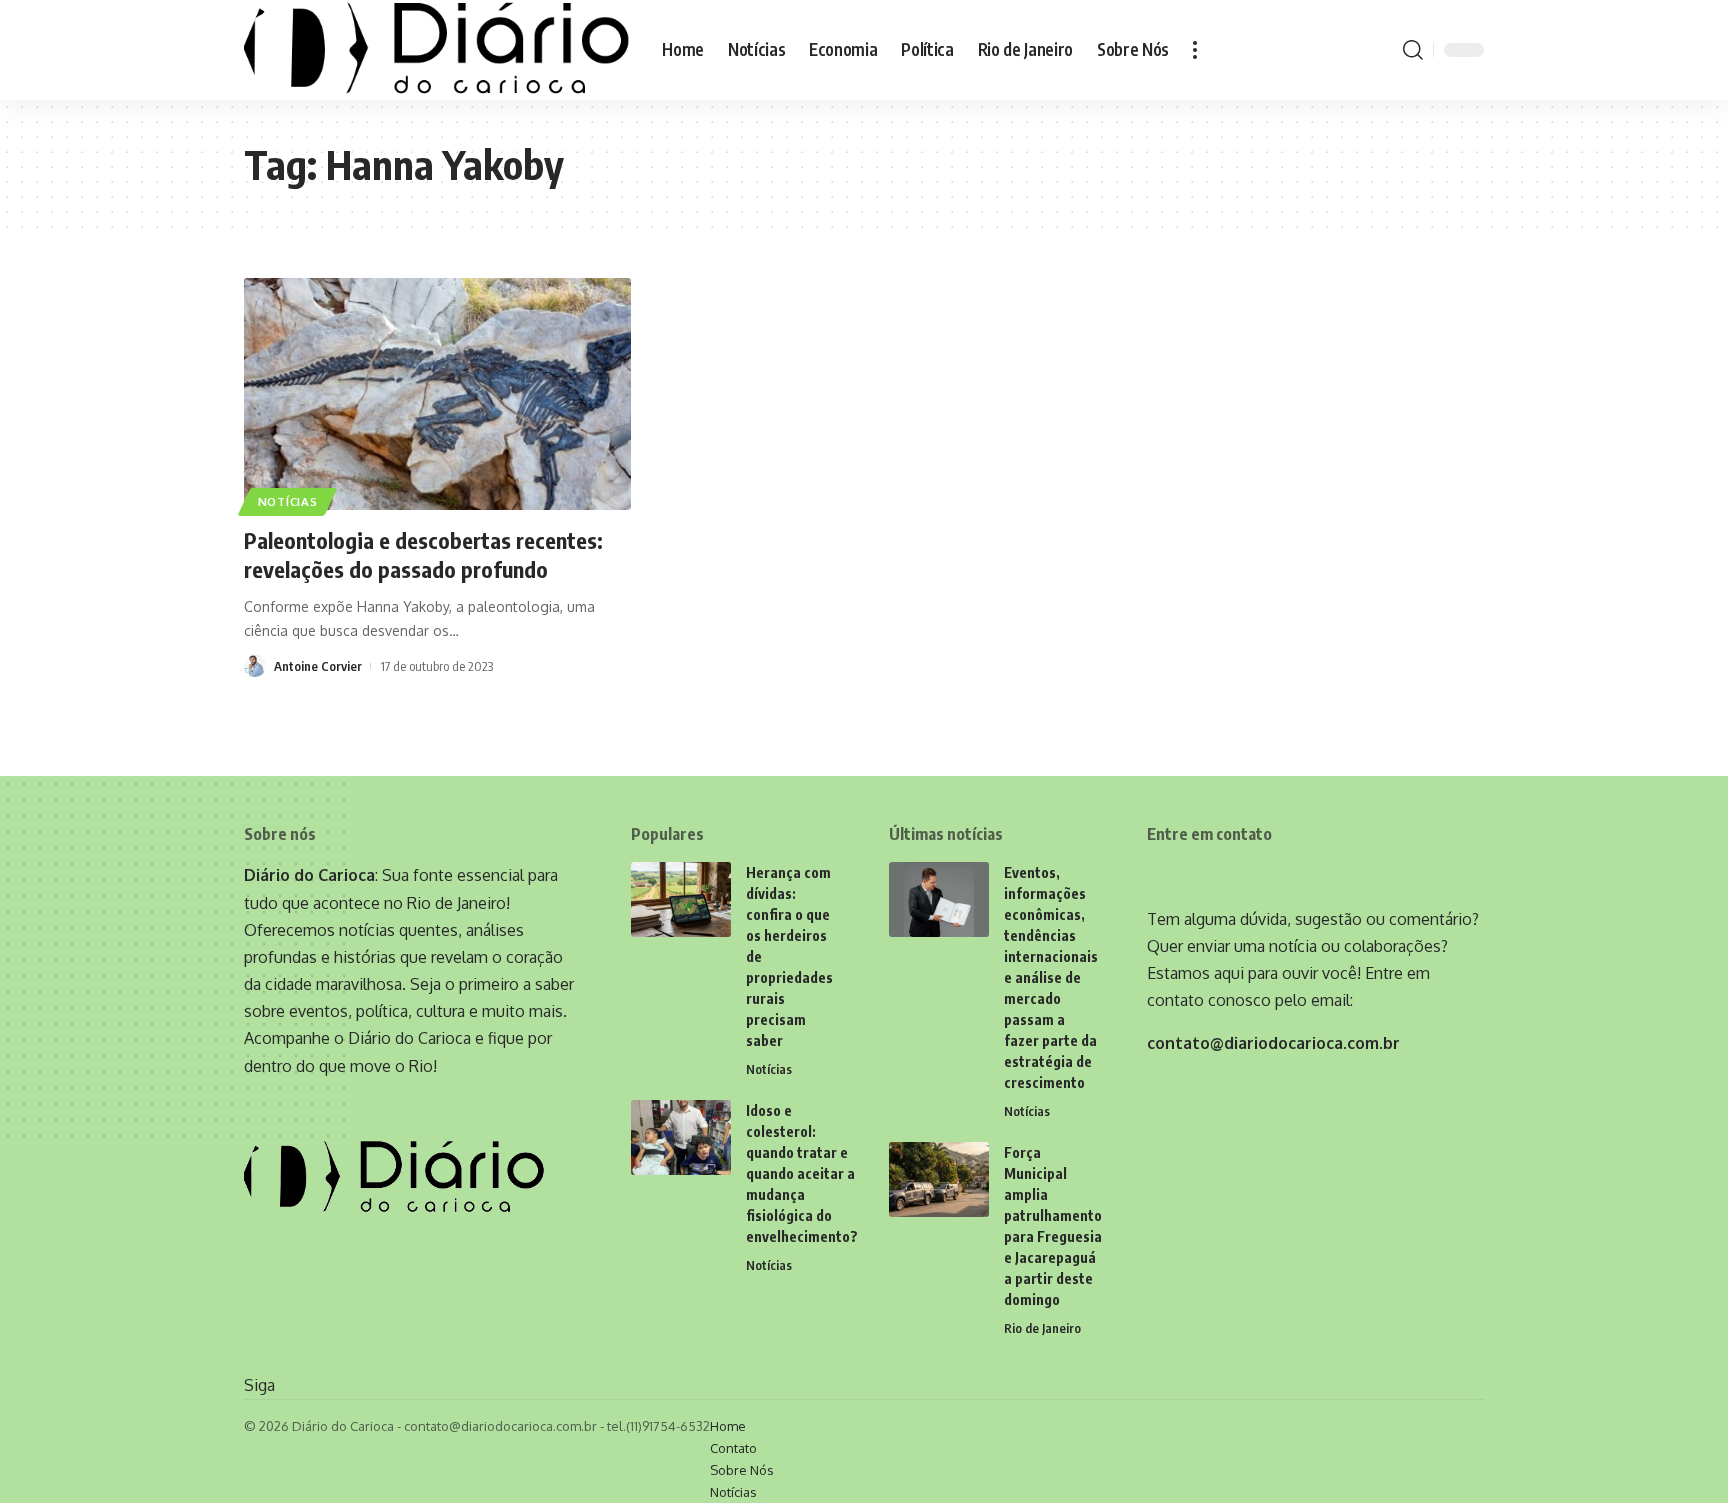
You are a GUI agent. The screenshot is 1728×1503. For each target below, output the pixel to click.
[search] (1413, 50)
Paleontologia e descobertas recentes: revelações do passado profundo (423, 554)
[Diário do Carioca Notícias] (437, 50)
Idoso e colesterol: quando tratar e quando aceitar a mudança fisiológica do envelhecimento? (802, 1173)
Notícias (288, 501)
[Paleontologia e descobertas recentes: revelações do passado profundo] (437, 394)
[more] (1195, 50)
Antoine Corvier (318, 666)
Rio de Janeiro (1042, 1328)
